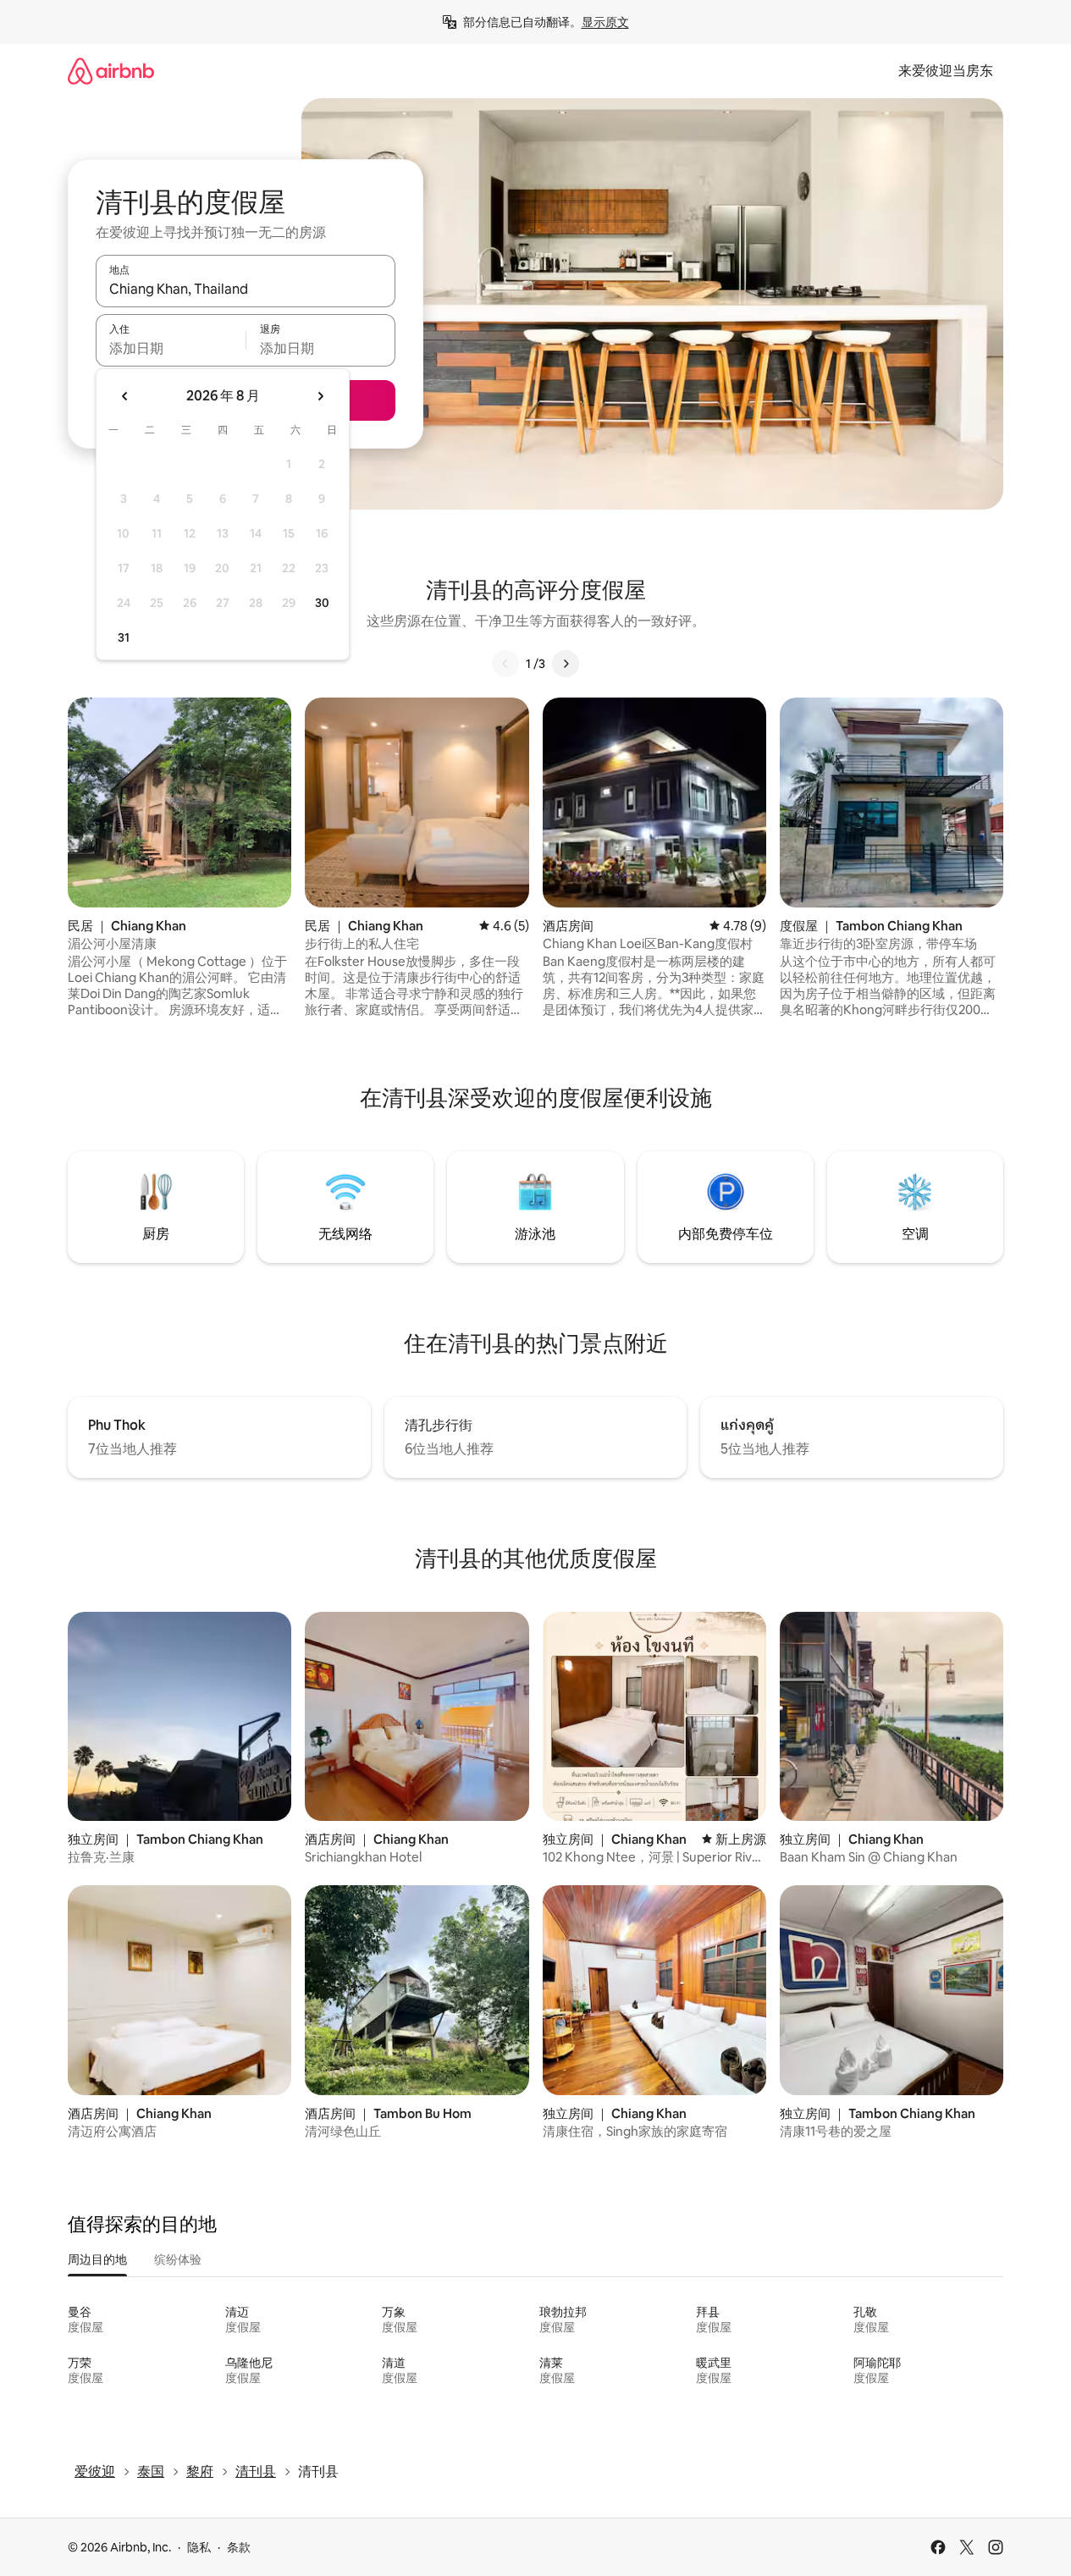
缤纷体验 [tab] (178, 2259)
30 (322, 603)
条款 (239, 2547)
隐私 (199, 2547)
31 (124, 637)
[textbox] (171, 348)
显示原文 (605, 22)
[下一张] (566, 664)
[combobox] (246, 289)
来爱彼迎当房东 (946, 71)
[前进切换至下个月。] (320, 396)
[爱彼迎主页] (111, 71)
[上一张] (505, 664)
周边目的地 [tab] (97, 2259)
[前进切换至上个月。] (125, 396)
